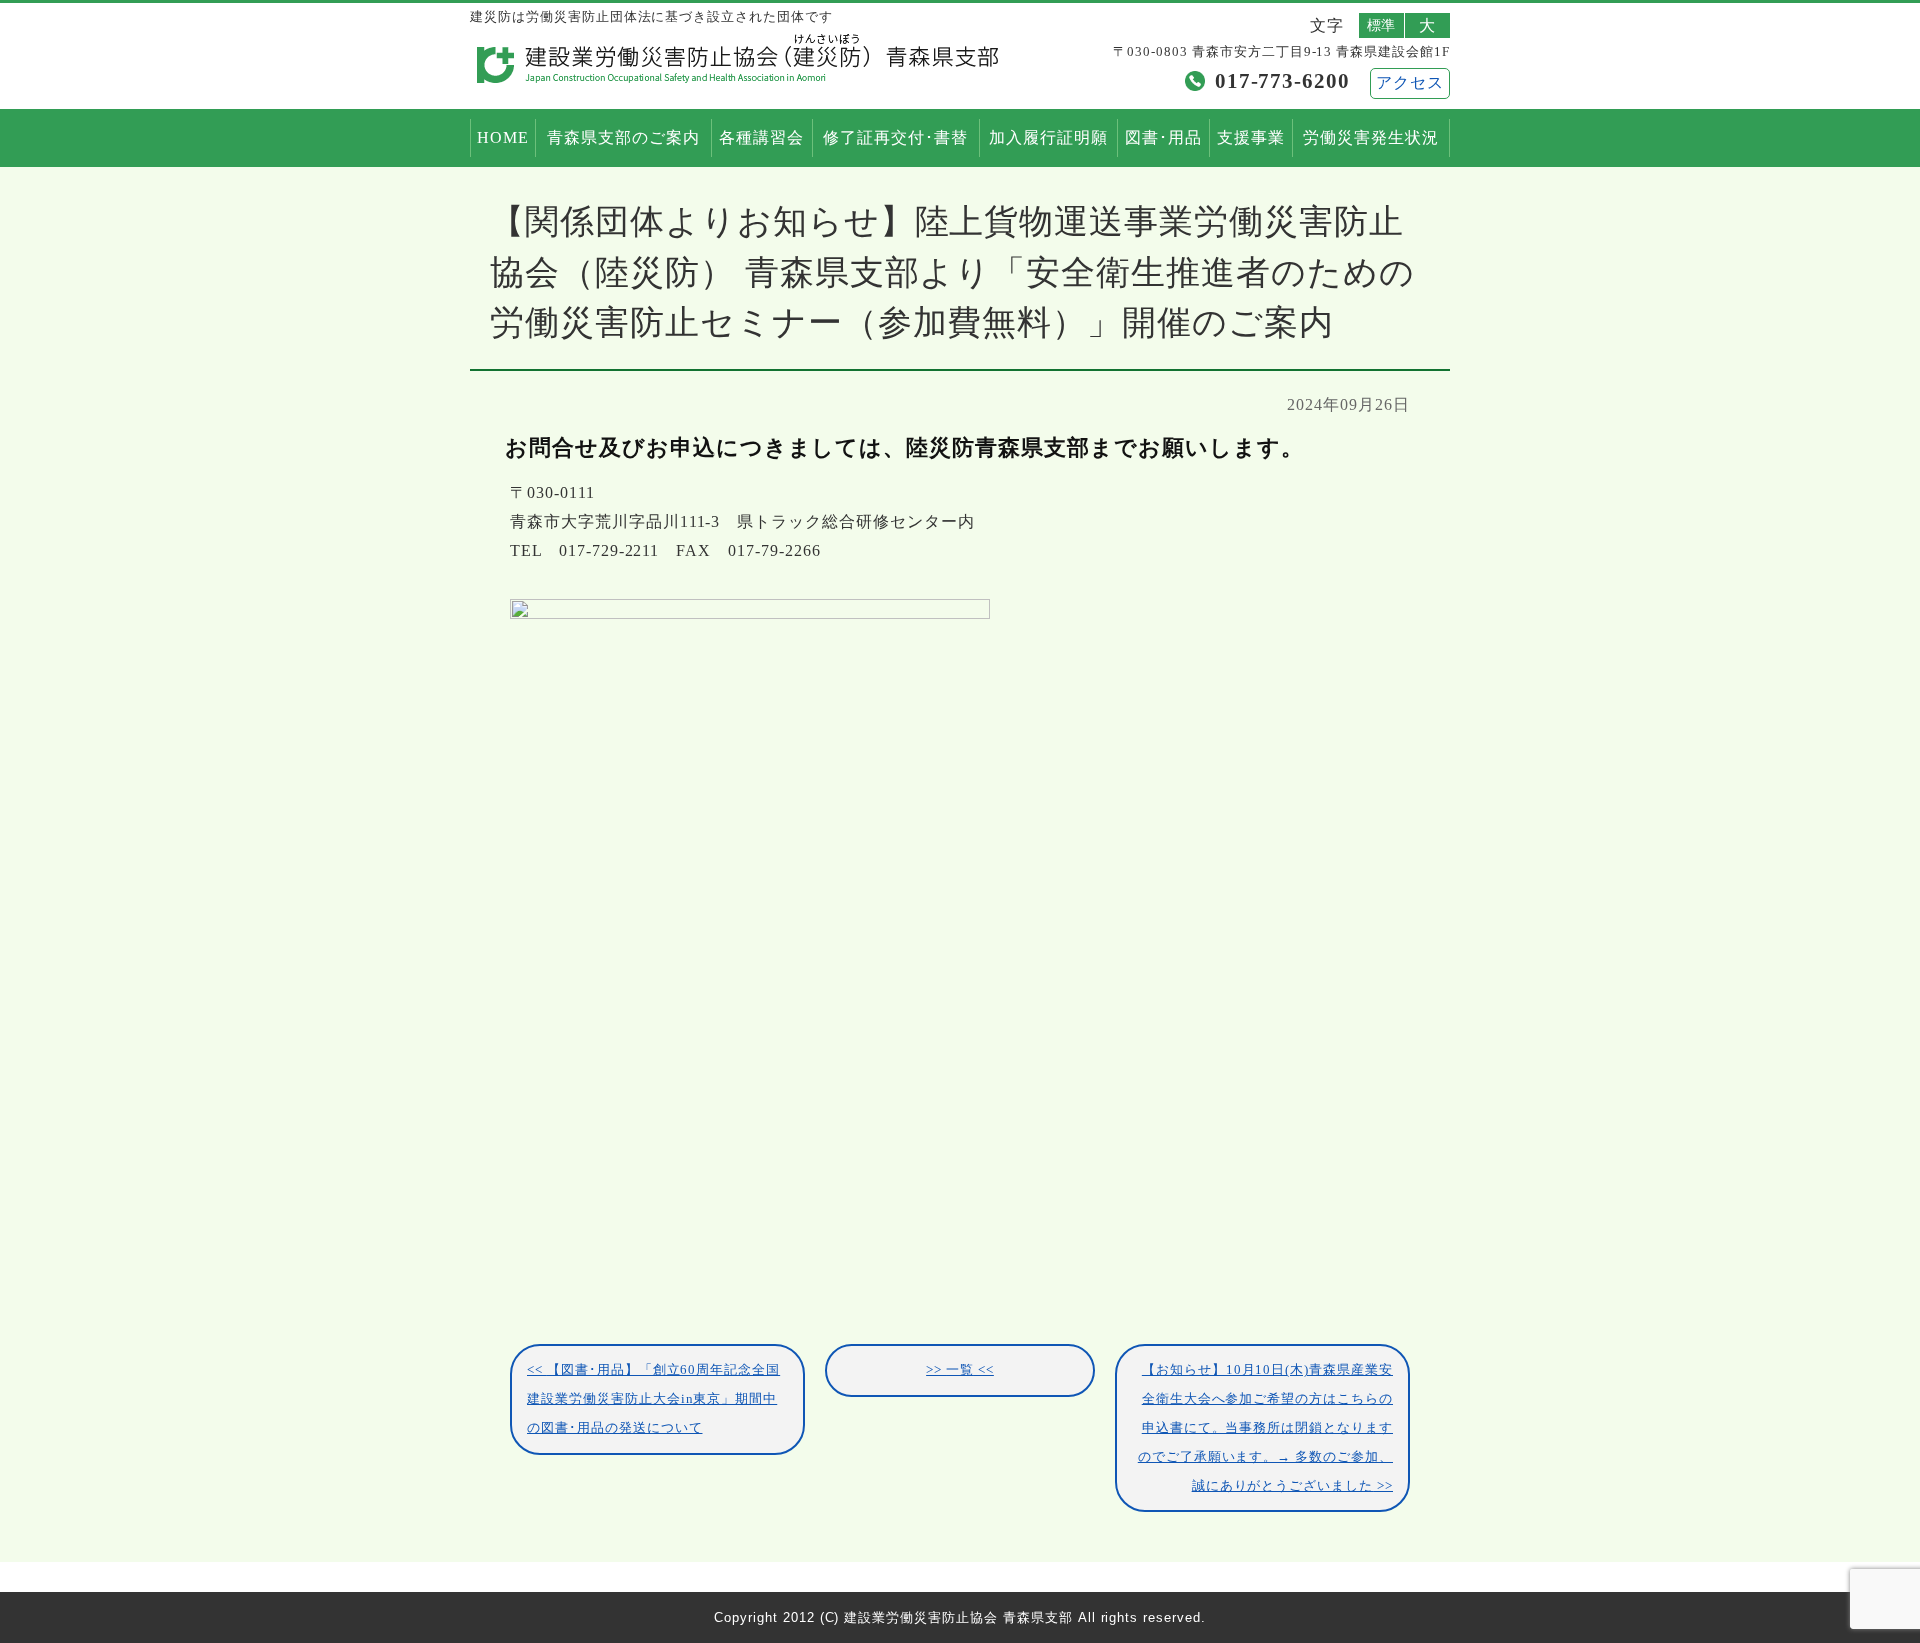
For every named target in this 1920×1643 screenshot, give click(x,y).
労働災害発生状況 (1371, 137)
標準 (1382, 25)
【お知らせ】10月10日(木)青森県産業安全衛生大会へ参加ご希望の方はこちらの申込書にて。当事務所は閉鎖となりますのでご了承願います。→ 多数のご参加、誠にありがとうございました (1265, 1427)
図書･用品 (1163, 137)
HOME (503, 137)
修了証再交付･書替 (895, 137)
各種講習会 (761, 137)
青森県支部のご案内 (623, 137)
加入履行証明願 (1048, 137)
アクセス (1410, 82)
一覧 (960, 1370)
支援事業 (1251, 137)
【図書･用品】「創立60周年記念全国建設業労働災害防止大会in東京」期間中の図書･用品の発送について (653, 1399)
